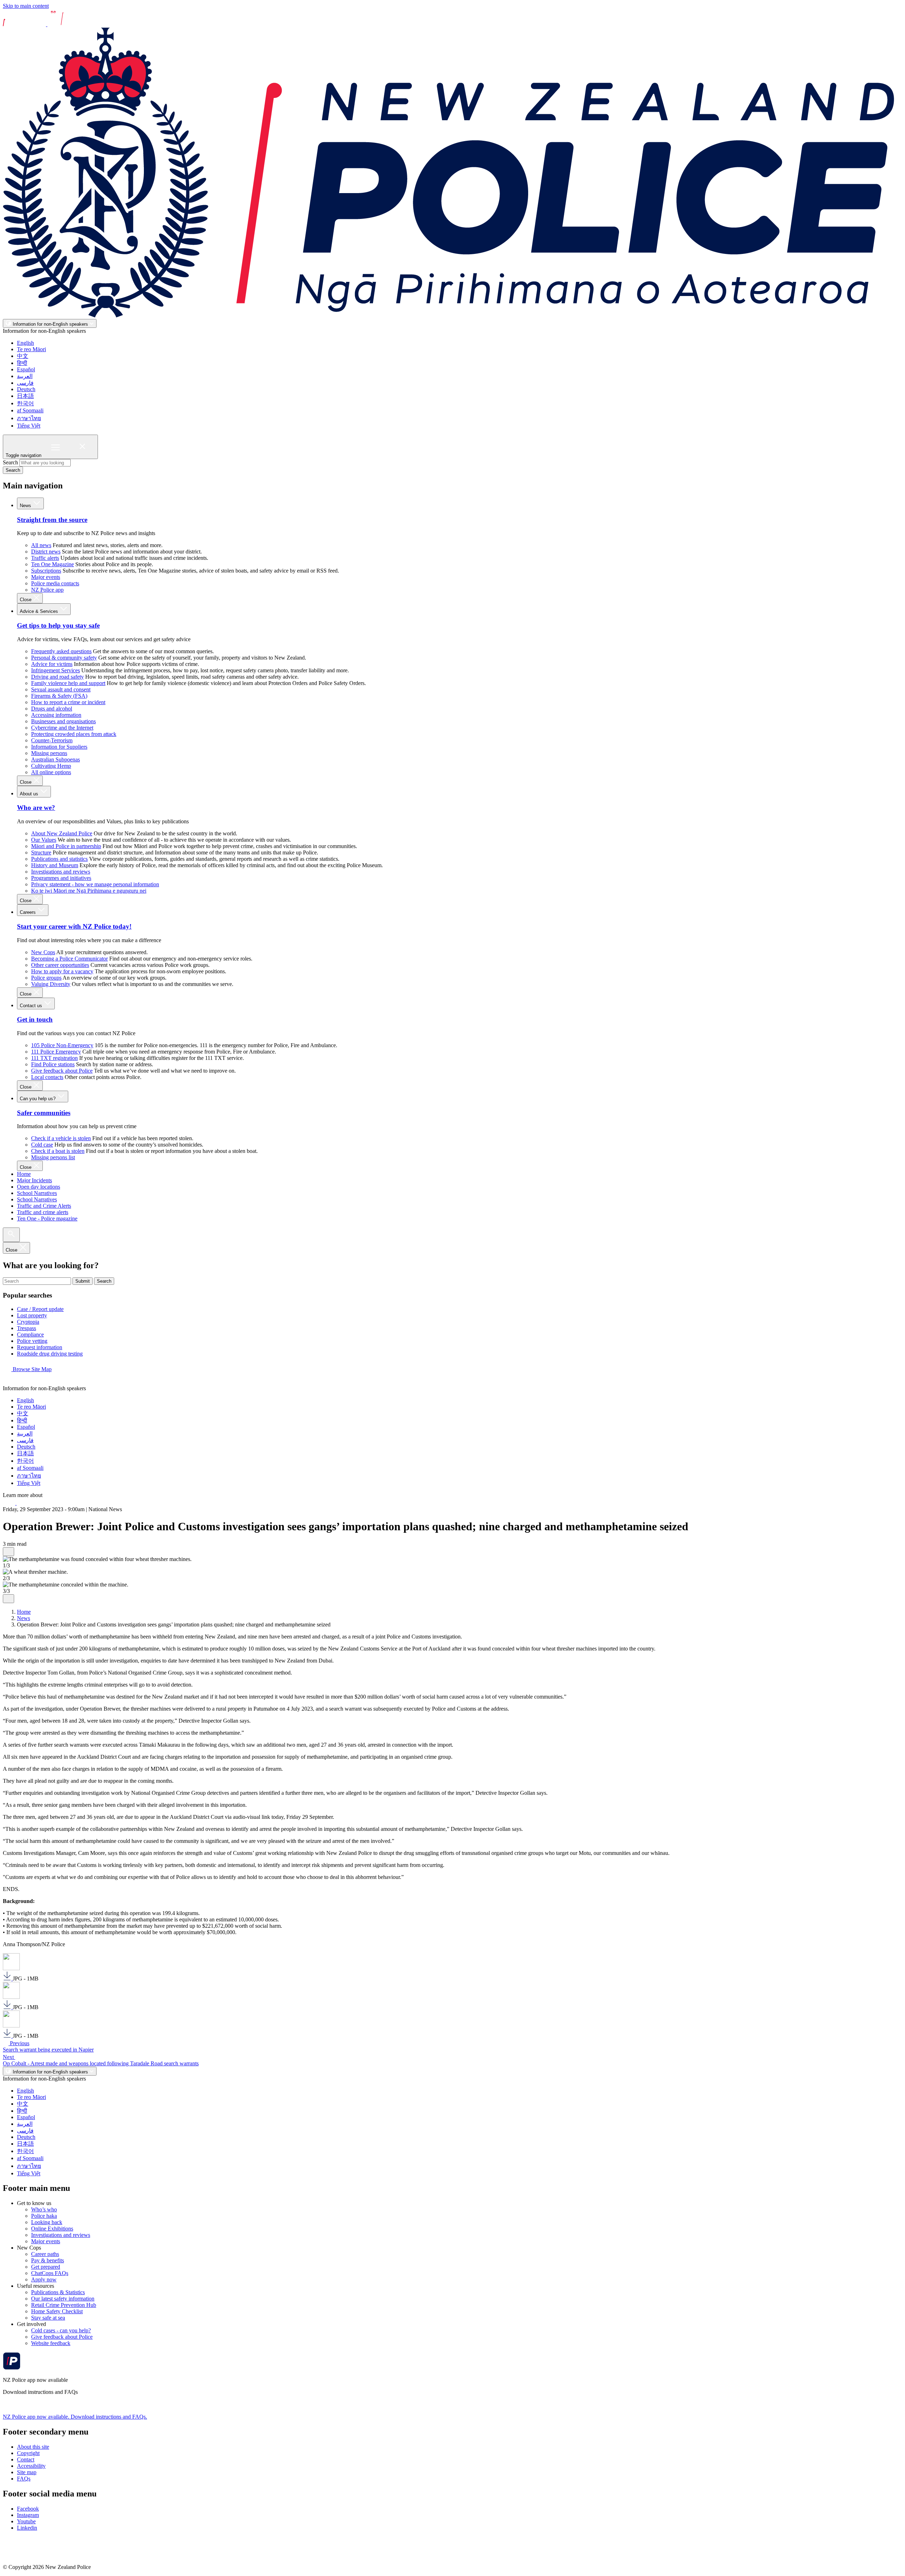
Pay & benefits (48, 2260)
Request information (40, 1347)
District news (46, 552)
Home (24, 1174)
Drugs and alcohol (52, 709)
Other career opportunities (60, 965)
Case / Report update (40, 1309)
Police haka (44, 2216)
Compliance (30, 1335)
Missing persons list (53, 1157)
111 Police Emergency (56, 1052)
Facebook (28, 2509)
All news (41, 545)
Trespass (27, 1328)
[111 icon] (10, 1503)
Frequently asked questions (61, 651)
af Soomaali (30, 410)
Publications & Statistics (58, 2292)
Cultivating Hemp (51, 766)
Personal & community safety (64, 658)
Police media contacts (55, 583)
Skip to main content (26, 6)
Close (26, 600)
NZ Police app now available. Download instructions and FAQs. (75, 2417)
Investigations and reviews (61, 872)
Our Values (44, 840)
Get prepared (46, 2267)
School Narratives (37, 1193)
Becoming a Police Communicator (69, 959)
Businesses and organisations (63, 721)
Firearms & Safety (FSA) (59, 696)
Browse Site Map (31, 1369)
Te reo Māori (31, 349)
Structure (41, 852)
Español (26, 369)
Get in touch (35, 1019)
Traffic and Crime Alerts (44, 1206)
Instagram (28, 2515)
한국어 (25, 403)
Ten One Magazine (52, 564)
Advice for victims (52, 664)
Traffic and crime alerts (43, 1212)
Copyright (28, 2453)
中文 (23, 356)
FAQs (24, 2479)
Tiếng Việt (29, 426)
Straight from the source (52, 520)
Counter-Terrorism (52, 740)
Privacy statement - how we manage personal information (95, 884)
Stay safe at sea (48, 2318)
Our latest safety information (63, 2299)
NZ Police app (47, 590)
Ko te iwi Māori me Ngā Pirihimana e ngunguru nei (89, 891)
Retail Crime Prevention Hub (64, 2305)
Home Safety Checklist (57, 2311)
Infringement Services (56, 670)
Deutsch (26, 389)
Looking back (47, 2222)
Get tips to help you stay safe (58, 625)
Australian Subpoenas (56, 759)
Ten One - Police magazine (47, 1219)
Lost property (32, 1315)
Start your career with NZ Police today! (74, 926)
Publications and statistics (59, 859)
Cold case (42, 1145)
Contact (26, 2459)
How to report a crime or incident (68, 702)
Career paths (45, 2254)
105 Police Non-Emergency (62, 1045)
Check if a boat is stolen (58, 1151)
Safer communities (44, 1113)
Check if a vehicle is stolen (61, 1138)
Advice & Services (40, 611)
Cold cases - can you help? (61, 2330)
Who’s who (44, 2209)
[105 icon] (24, 1503)
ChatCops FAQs (50, 2273)
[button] (8, 1552)
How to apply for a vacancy (62, 971)
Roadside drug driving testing (50, 1354)
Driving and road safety (57, 677)
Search (10, 462)
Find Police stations (53, 1064)
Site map (27, 2472)
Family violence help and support (68, 683)
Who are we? (36, 808)
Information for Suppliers (59, 747)
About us (30, 794)
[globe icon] (8, 1382)
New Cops (43, 952)
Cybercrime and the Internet (62, 728)
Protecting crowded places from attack (74, 734)
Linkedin (27, 2528)
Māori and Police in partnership (66, 846)
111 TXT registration (54, 1058)
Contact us (32, 1006)
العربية (25, 376)
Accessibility (31, 2466)
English (25, 343)
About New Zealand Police (62, 833)
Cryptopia (28, 1322)
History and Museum (55, 865)
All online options (51, 772)
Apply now (44, 2279)
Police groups (46, 978)
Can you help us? (38, 1099)
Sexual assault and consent (61, 689)
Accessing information (56, 715)
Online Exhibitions (52, 2229)
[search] (11, 1235)
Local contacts (47, 1077)
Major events (46, 577)
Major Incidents (34, 1180)
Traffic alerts (45, 558)
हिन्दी (22, 363)
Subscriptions (46, 571)
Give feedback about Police (62, 1071)
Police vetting (32, 1341)
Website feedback (51, 2343)
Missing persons (49, 753)
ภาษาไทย (29, 418)
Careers (28, 912)
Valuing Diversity (51, 984)
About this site (33, 2447)
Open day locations (39, 1187)
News (26, 506)
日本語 (25, 396)
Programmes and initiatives (61, 878)
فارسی (25, 383)
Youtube (26, 2521)
